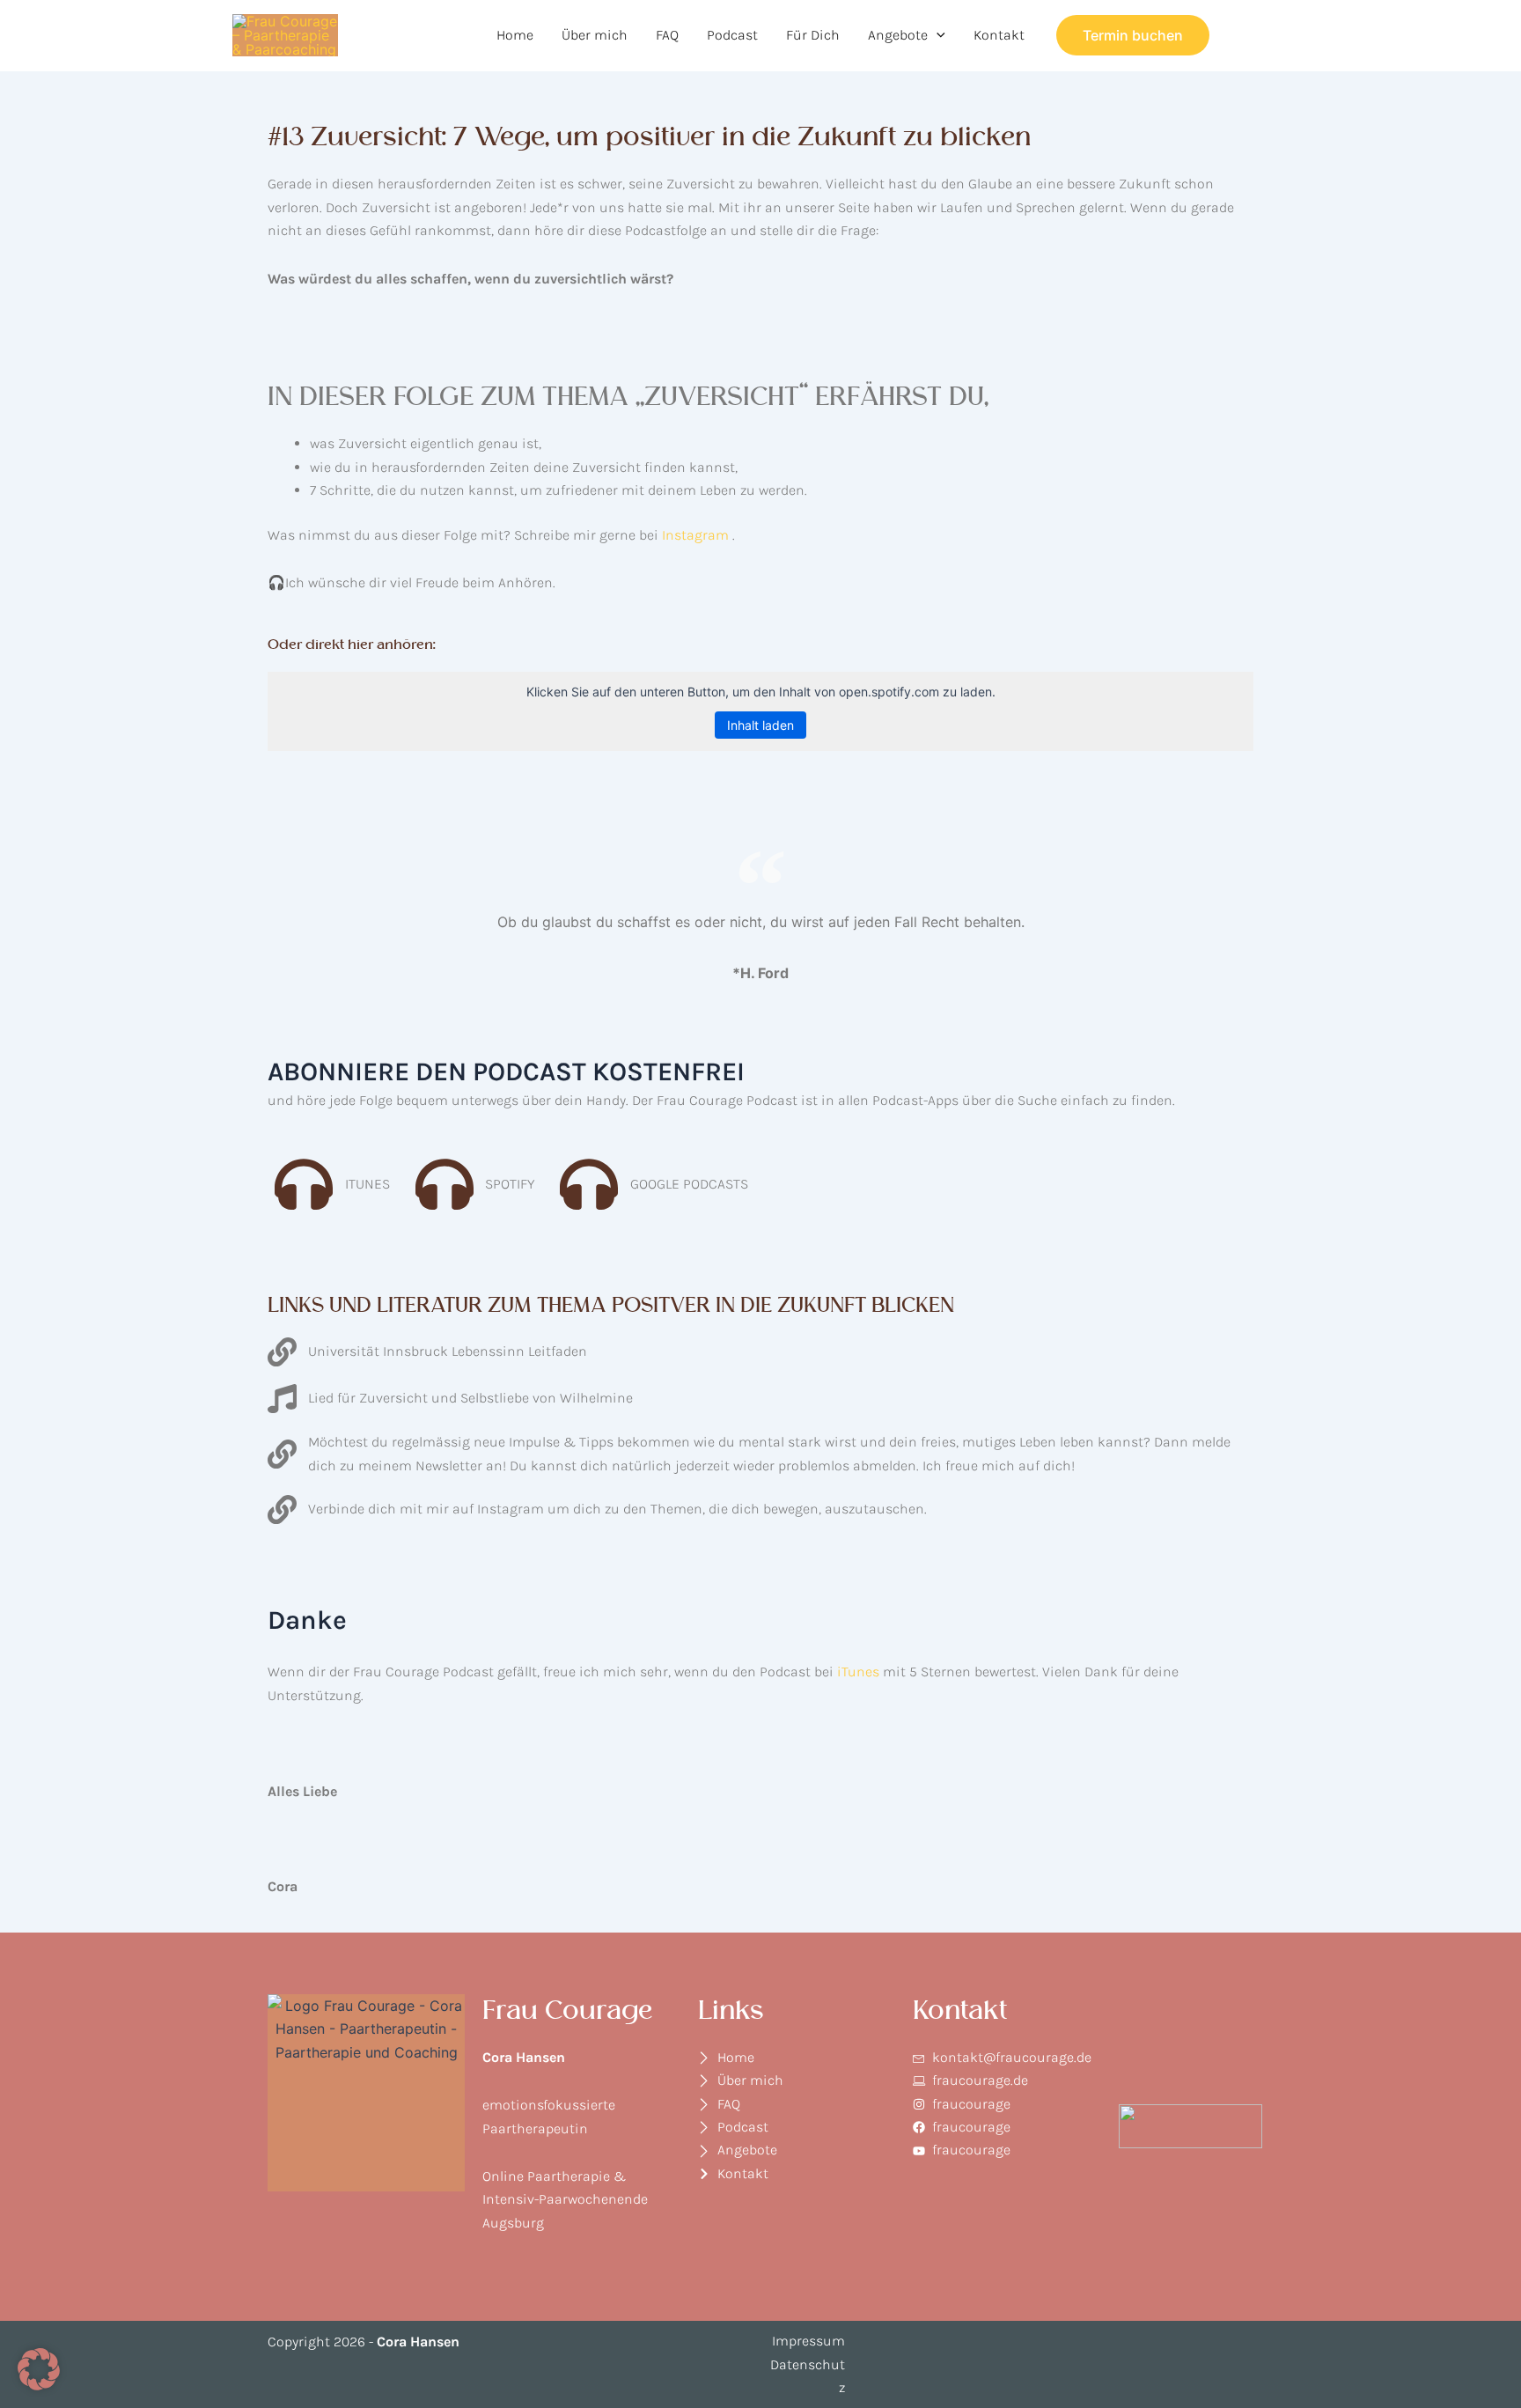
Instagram (695, 535)
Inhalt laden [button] (760, 725)
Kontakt (999, 35)
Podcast (732, 35)
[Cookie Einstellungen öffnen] (39, 2385)
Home (515, 35)
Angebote (898, 35)
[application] (937, 35)
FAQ (667, 35)
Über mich (595, 35)
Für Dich (813, 35)
